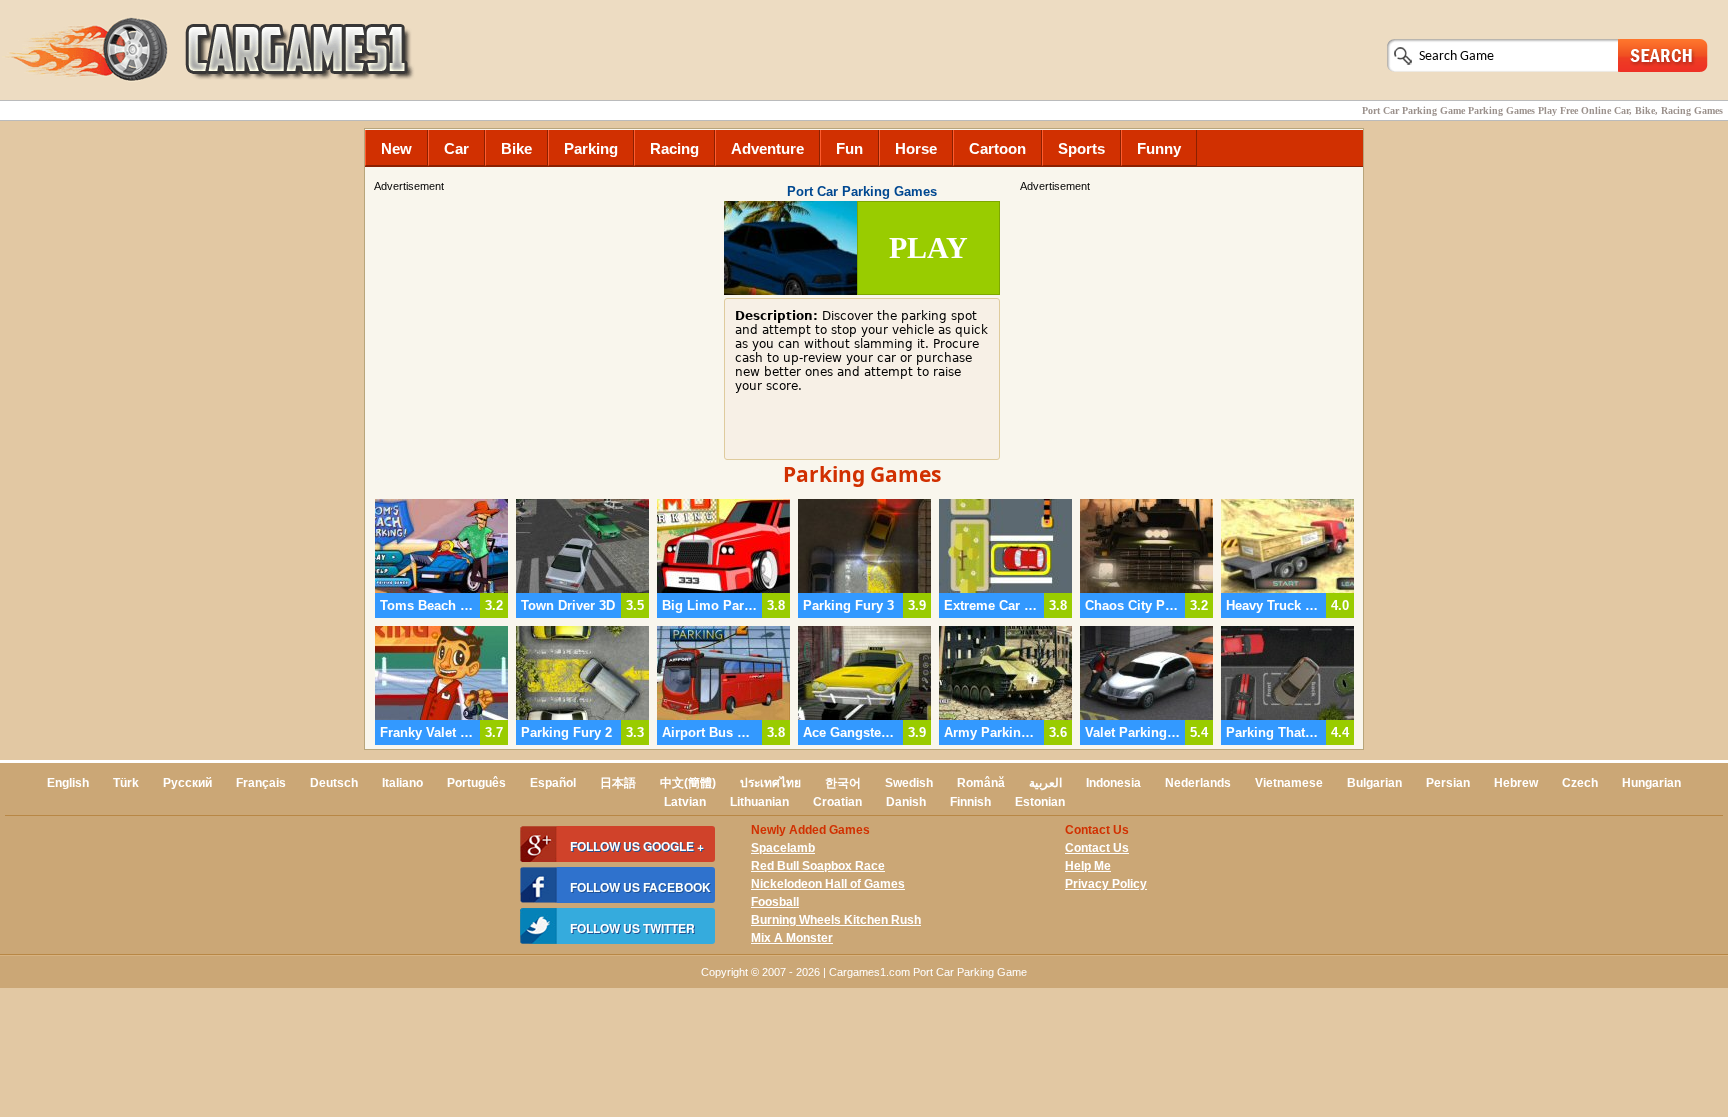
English (68, 783)
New (396, 148)
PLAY (928, 247)
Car (456, 148)
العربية (1045, 783)
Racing (674, 148)
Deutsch (334, 783)
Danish (906, 802)
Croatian (837, 802)
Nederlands (1198, 783)
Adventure (767, 148)
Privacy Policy (1106, 884)
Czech (1580, 783)
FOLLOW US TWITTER (632, 928)
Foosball (775, 902)
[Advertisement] (1189, 335)
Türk (126, 783)
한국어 (843, 783)
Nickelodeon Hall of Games (828, 884)
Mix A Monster (792, 938)
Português (476, 783)
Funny (1159, 148)
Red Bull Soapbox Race (818, 866)
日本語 (618, 783)
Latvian (685, 802)
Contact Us (1097, 848)
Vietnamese (1289, 783)
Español (553, 783)
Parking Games (862, 474)
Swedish (909, 783)
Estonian (1040, 802)
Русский (187, 783)
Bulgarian (1374, 783)
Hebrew (1516, 783)
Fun (849, 148)
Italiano (402, 783)
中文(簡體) (688, 783)
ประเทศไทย (770, 783)
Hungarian (1651, 783)
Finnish (970, 802)
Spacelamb (783, 848)
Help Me (1088, 866)
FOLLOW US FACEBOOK (640, 887)
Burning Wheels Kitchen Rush (836, 920)
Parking (591, 148)
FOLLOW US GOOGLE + (637, 846)
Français (261, 783)
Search (1663, 54)
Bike (516, 148)
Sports (1081, 148)
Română (981, 783)
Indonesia (1113, 783)
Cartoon (997, 148)
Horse (916, 148)
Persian (1448, 783)
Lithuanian (759, 802)
